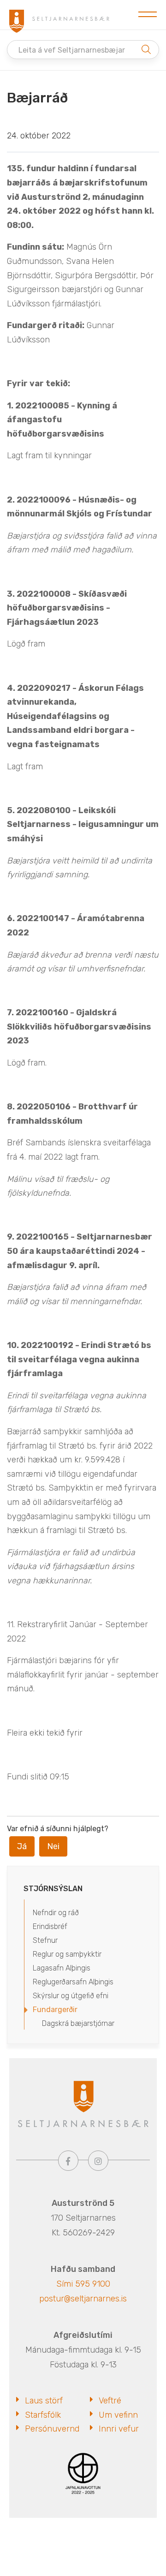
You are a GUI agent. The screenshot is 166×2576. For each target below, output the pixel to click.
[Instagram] (98, 2161)
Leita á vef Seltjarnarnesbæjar (72, 50)
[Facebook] (68, 2161)
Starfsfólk (43, 2415)
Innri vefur (119, 2429)
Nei (53, 1846)
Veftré (110, 2401)
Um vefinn (118, 2415)
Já (22, 1846)
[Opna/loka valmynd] (148, 15)
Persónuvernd (52, 2429)
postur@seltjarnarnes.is (83, 2299)
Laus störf (44, 2401)
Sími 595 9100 (83, 2284)
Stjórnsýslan (53, 1889)
